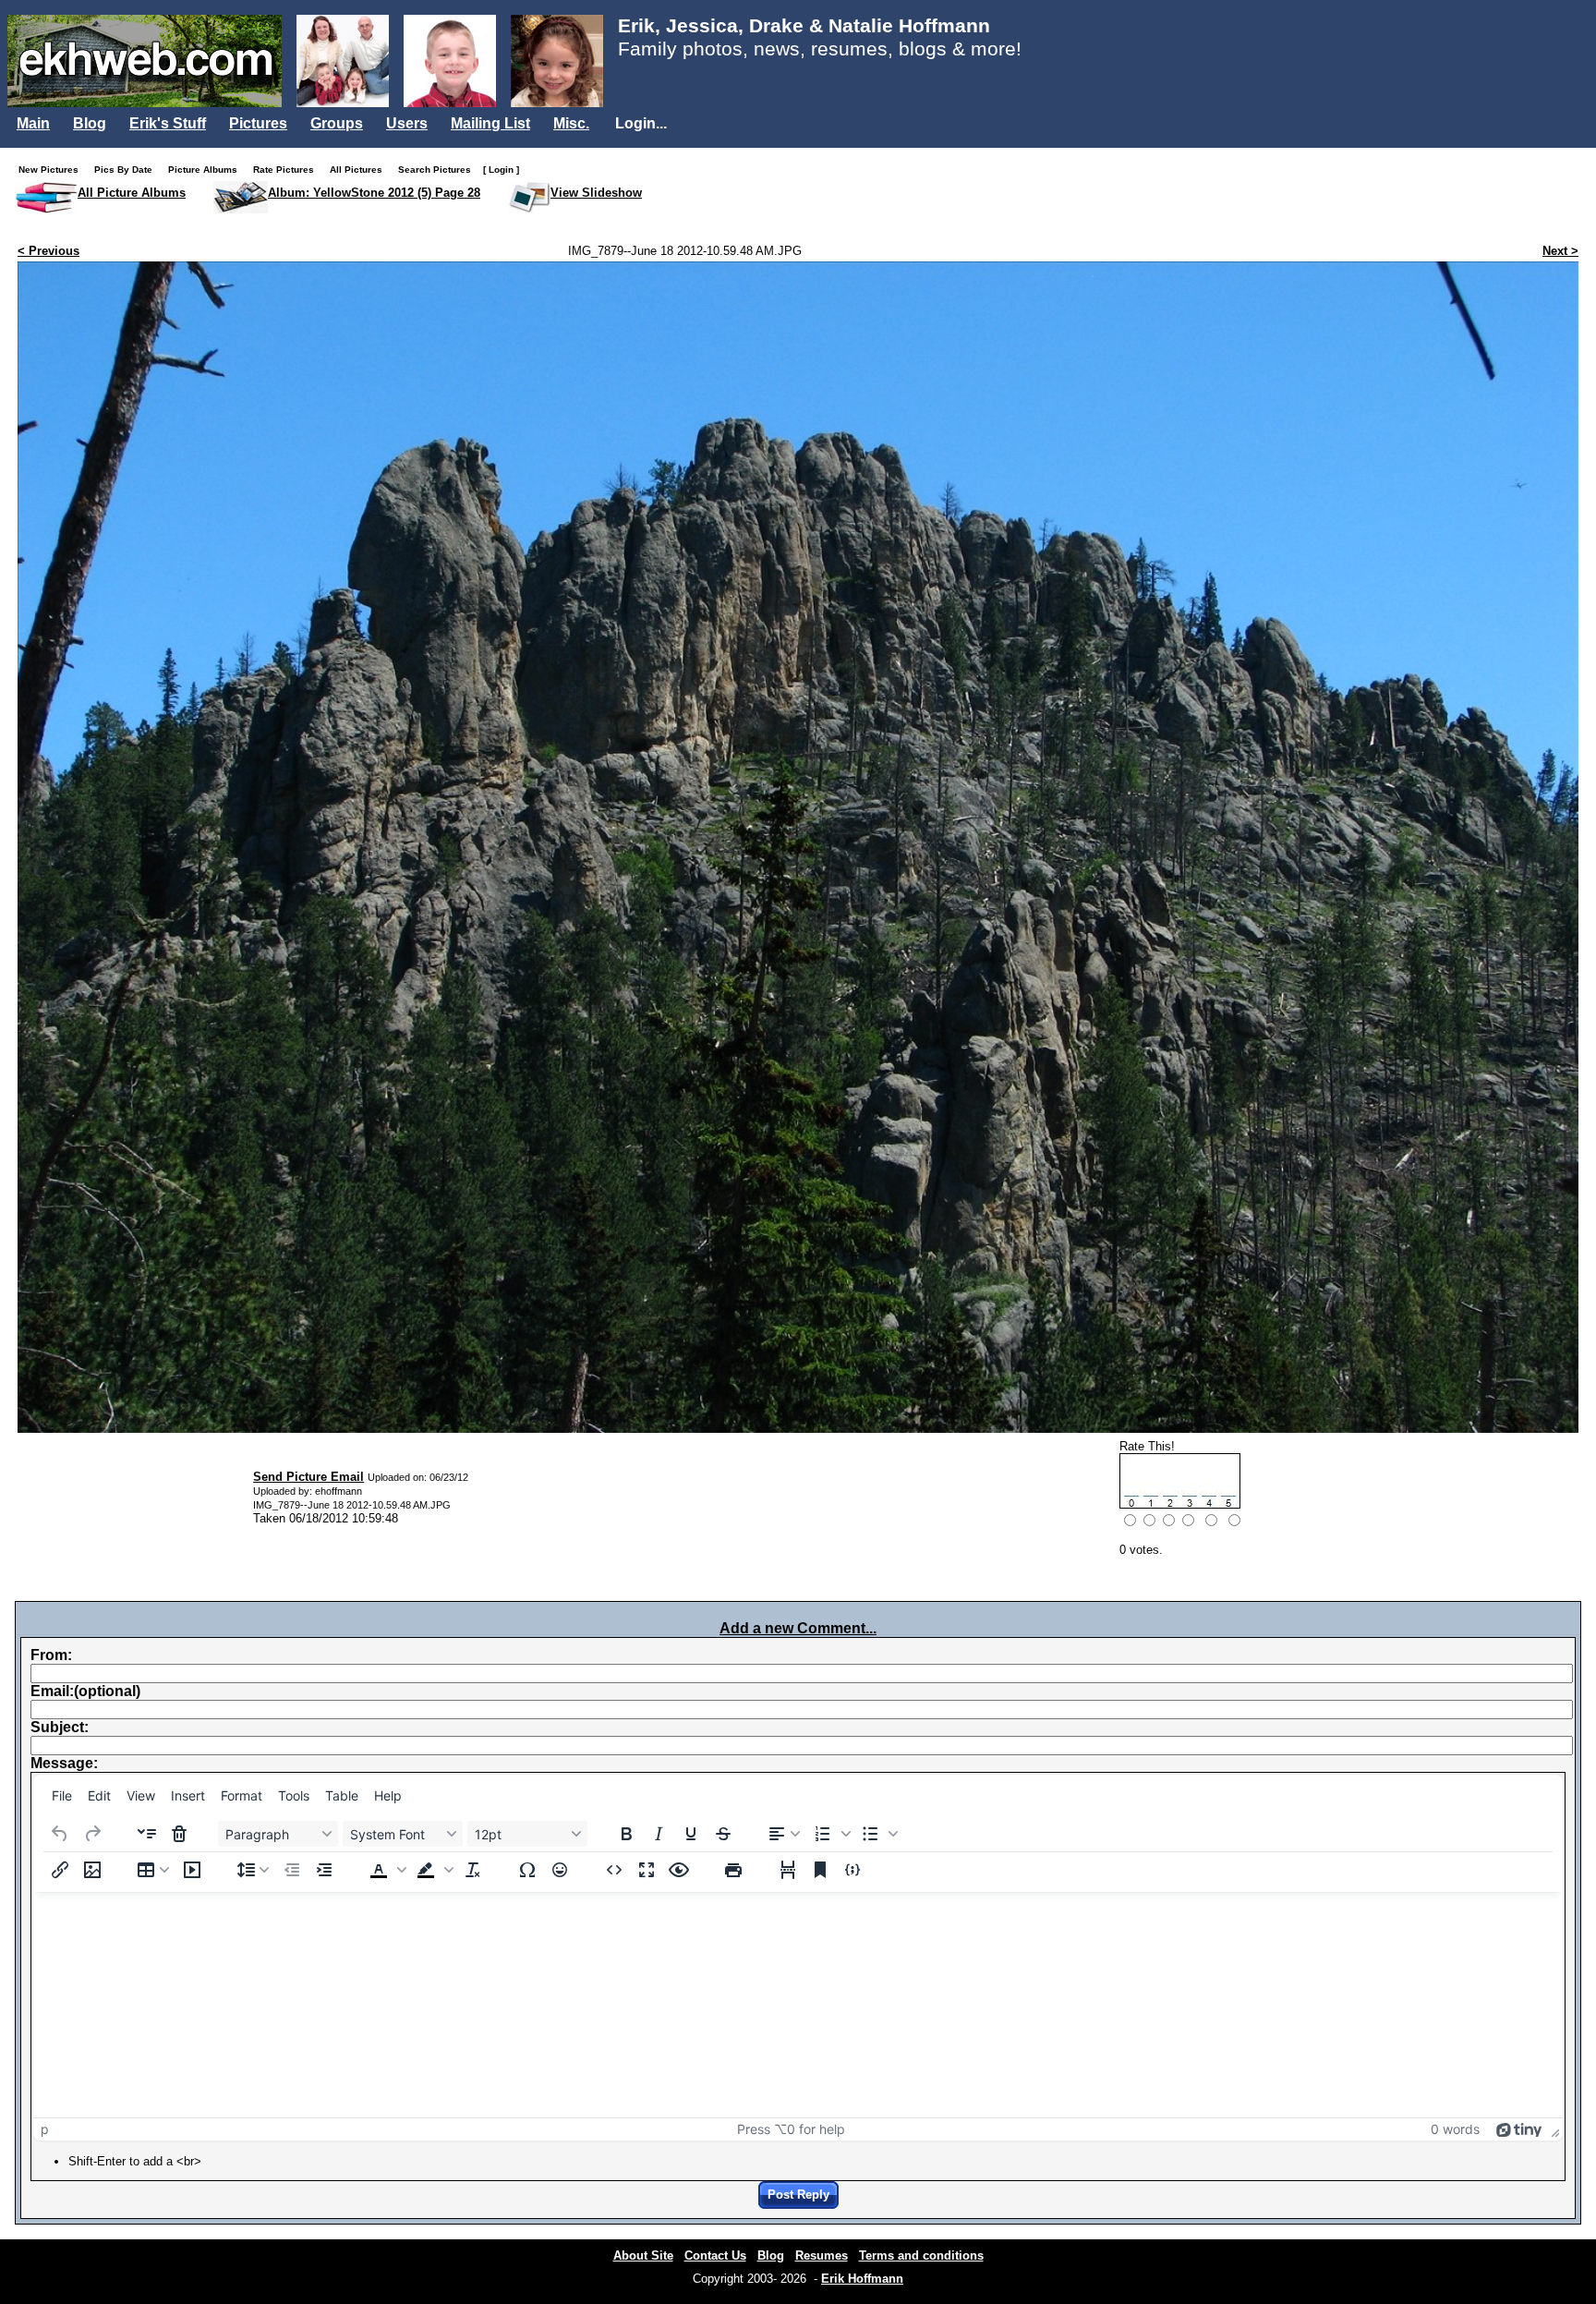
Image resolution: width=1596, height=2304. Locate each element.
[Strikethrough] (723, 1834)
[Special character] (527, 1870)
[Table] (153, 1870)
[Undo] (60, 1834)
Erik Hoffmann (862, 2279)
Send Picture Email (308, 1477)
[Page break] (788, 1870)
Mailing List (490, 123)
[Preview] (679, 1870)
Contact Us (715, 2255)
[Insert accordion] (147, 1834)
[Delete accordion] (179, 1834)
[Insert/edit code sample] (852, 1870)
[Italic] (659, 1834)
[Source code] (614, 1870)
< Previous (48, 251)
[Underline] (691, 1834)
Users (407, 123)
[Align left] (784, 1834)
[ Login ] (501, 170)
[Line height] (253, 1870)
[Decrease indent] (292, 1870)
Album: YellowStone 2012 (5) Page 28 (374, 193)
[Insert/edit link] (60, 1870)
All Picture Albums (132, 193)
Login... (641, 123)
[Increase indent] (324, 1870)
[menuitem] (62, 1796)
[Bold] (626, 1834)
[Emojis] (560, 1870)
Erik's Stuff (168, 123)
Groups (337, 123)
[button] (830, 1834)
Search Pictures (439, 170)
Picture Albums (207, 170)
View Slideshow (596, 193)
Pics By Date (127, 170)
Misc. (571, 123)
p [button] (45, 2129)
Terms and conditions (921, 2255)
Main (33, 123)
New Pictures (53, 170)
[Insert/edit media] (192, 1870)
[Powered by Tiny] (1519, 2129)
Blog (90, 123)
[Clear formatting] (473, 1870)
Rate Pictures (288, 170)
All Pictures (360, 170)
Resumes (822, 2255)
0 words (1455, 2129)
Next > (1560, 251)
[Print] (733, 1870)
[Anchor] (820, 1870)
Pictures (258, 123)
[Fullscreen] (647, 1870)
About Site (643, 2255)
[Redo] (92, 1834)
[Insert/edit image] (92, 1870)
